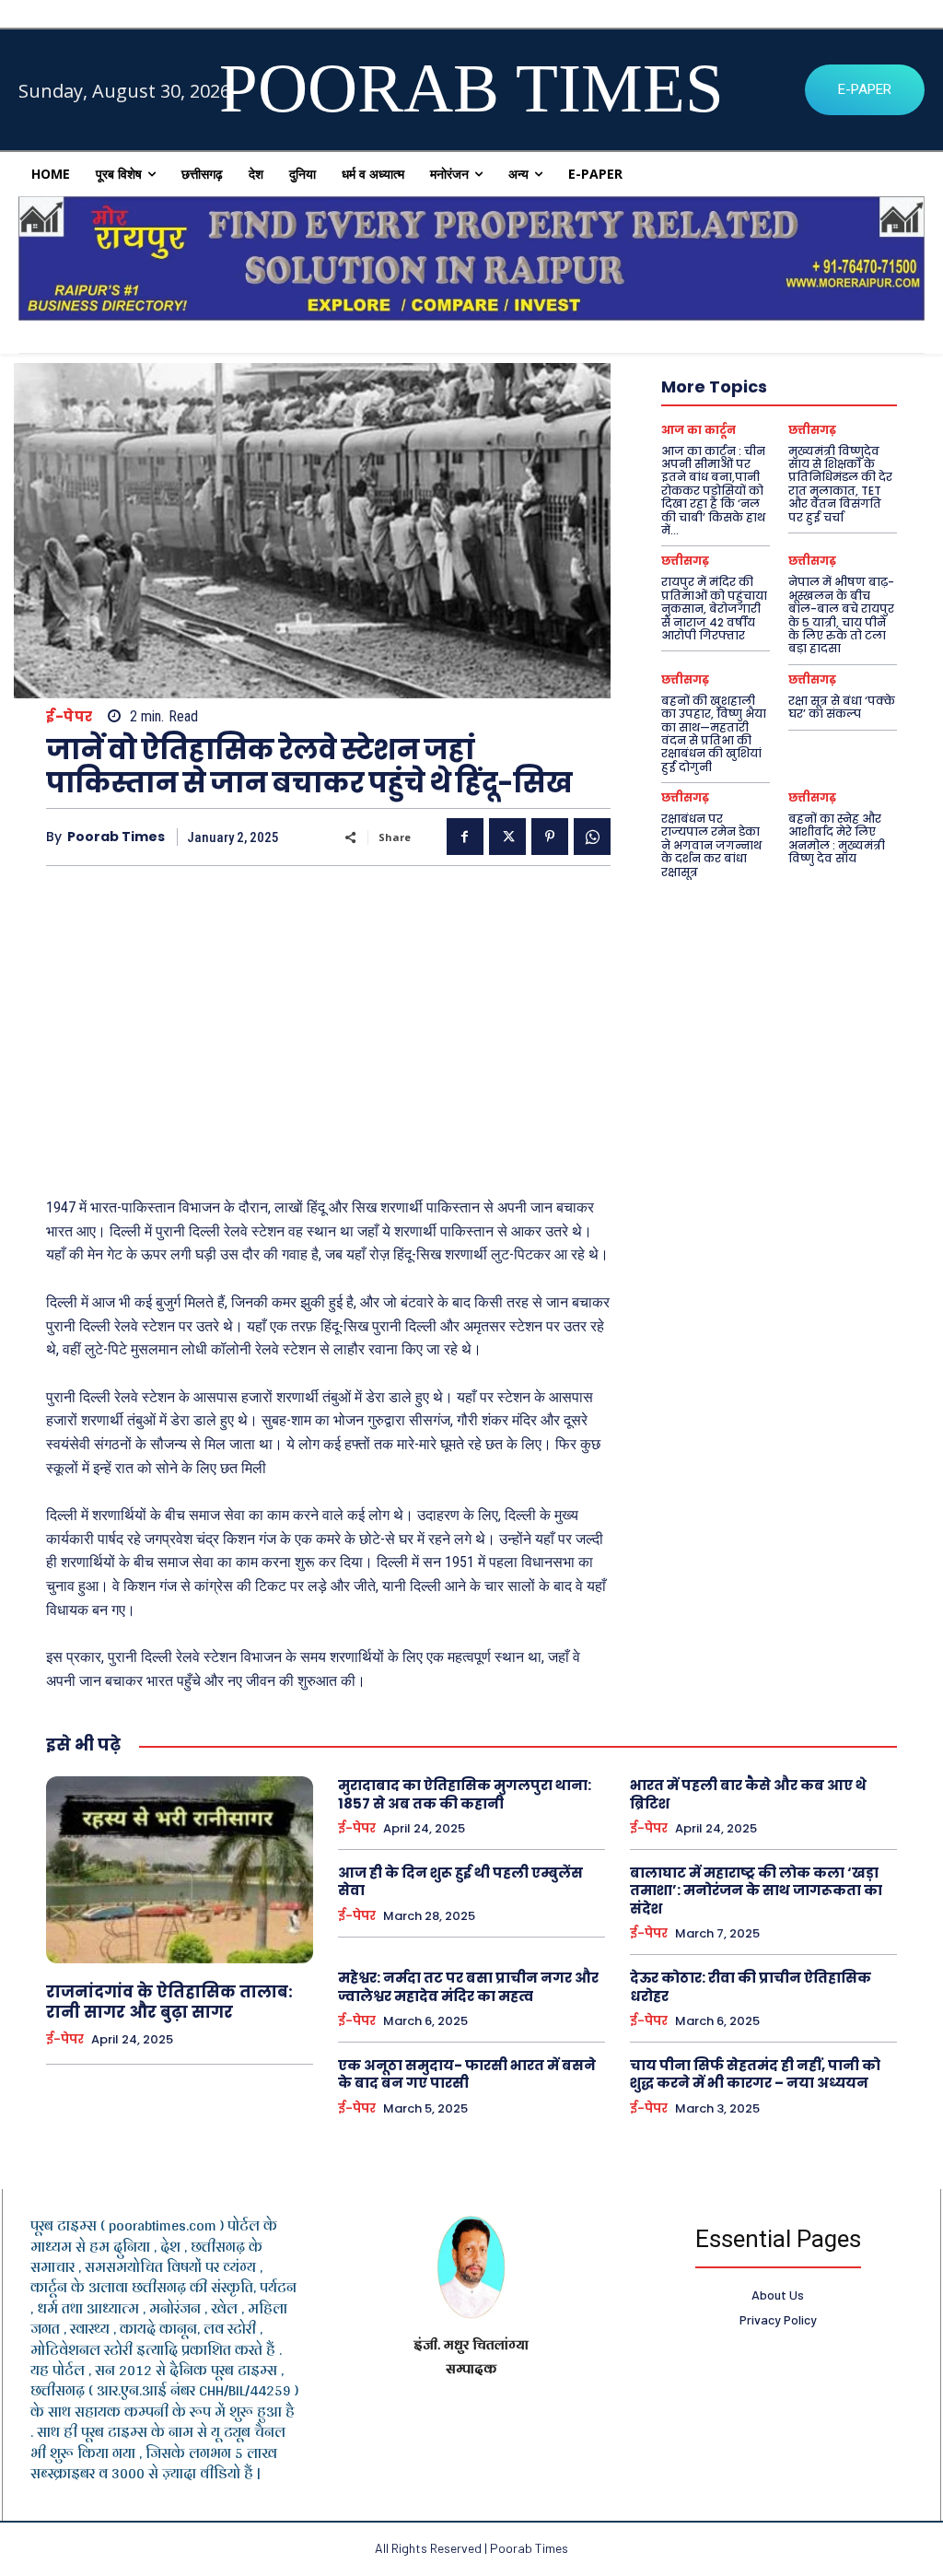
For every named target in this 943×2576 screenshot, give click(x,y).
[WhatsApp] (592, 837)
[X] (507, 837)
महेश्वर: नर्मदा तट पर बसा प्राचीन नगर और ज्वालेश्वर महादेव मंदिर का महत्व (468, 1987)
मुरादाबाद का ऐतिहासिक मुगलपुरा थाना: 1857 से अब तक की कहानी (465, 1794)
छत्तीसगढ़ (812, 430)
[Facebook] (465, 837)
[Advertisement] (328, 1023)
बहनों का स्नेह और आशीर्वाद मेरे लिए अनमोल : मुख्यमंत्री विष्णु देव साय (837, 838)
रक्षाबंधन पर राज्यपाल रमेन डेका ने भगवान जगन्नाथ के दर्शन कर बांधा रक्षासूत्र (711, 845)
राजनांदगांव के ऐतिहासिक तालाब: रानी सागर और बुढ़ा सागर (169, 2002)
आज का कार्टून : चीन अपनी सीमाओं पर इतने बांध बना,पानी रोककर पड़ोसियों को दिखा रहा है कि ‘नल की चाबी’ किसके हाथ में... (713, 491)
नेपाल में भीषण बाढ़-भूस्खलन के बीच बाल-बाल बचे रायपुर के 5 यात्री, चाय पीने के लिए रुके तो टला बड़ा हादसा (841, 615)
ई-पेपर (70, 716)
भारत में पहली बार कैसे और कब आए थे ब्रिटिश (748, 1794)
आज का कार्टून (699, 430)
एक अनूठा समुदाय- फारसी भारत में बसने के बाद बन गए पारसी (467, 2074)
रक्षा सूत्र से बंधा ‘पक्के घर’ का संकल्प (842, 707)
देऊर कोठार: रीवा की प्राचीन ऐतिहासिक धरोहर (751, 1987)
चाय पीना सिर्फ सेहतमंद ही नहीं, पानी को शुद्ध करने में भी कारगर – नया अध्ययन (755, 2074)
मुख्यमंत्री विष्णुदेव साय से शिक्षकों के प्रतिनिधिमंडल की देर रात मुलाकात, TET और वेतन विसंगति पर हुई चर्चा (840, 484)
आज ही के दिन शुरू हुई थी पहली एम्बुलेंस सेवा (460, 1882)
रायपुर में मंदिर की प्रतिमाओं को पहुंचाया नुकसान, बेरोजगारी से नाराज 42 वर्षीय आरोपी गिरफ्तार (714, 609)
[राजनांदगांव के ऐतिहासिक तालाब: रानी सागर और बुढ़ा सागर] (180, 1870)
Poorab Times (116, 837)
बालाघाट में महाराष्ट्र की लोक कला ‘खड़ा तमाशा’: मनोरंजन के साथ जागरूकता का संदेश (756, 1891)
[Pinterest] (550, 837)
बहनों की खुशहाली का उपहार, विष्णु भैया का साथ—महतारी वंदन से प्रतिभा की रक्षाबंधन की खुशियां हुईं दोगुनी (714, 734)
